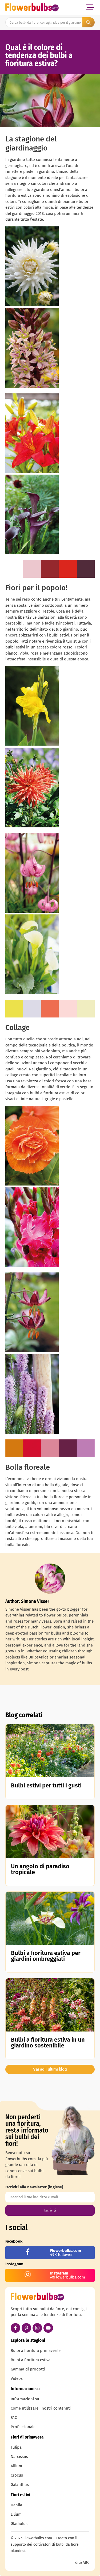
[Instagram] (37, 2328)
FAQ (14, 2418)
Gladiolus (19, 2524)
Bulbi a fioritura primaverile (36, 2351)
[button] (90, 7)
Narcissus (19, 2457)
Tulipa (16, 2447)
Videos (17, 2378)
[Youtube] (48, 2328)
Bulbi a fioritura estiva (31, 2360)
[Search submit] (89, 22)
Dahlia (16, 2505)
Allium (16, 2466)
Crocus (17, 2475)
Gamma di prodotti (28, 2369)
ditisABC (82, 2563)
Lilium (16, 2514)
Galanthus (20, 2485)
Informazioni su (25, 2399)
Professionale (23, 2427)
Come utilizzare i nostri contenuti (41, 2408)
